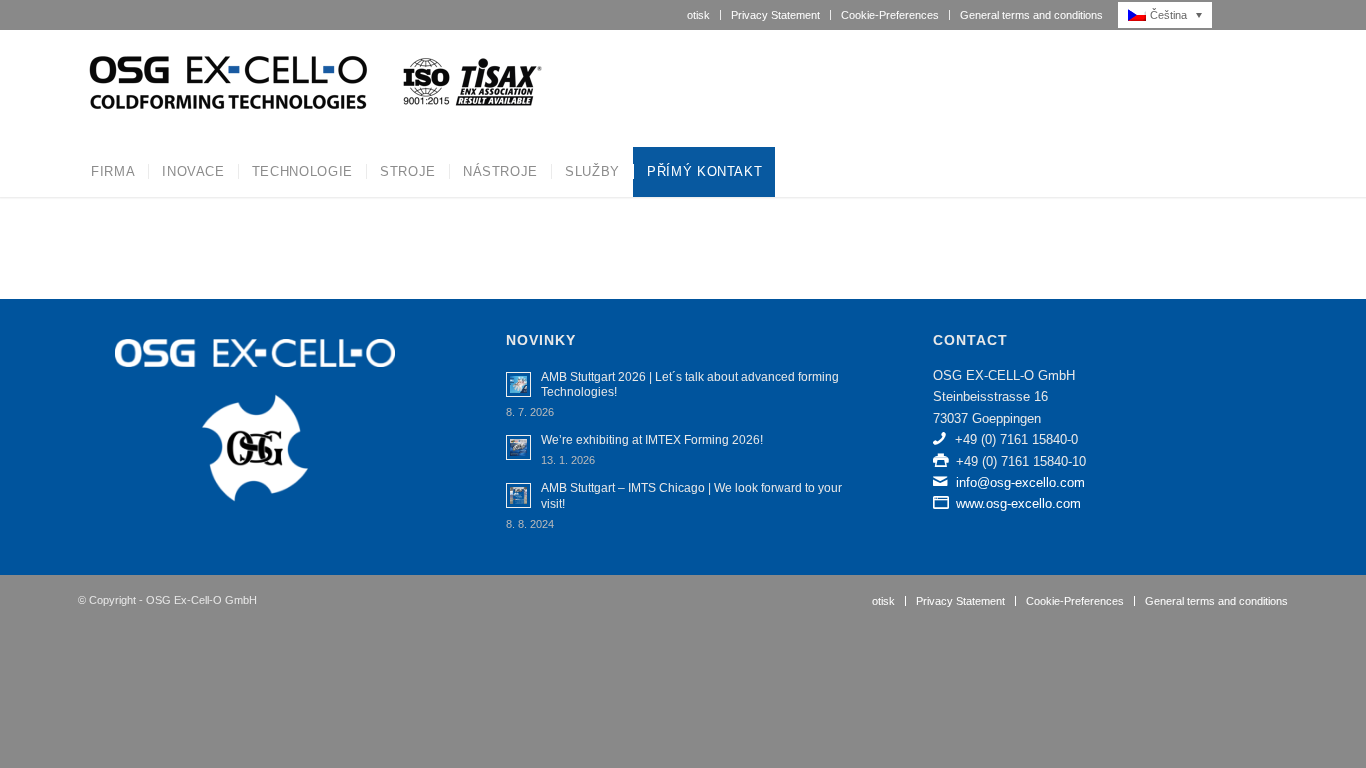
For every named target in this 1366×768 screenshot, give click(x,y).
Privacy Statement (775, 15)
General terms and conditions (1031, 15)
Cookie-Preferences (890, 15)
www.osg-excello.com (1018, 503)
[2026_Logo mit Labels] (312, 88)
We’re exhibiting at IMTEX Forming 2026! (652, 440)
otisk (698, 15)
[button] (1170, 15)
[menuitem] (699, 15)
